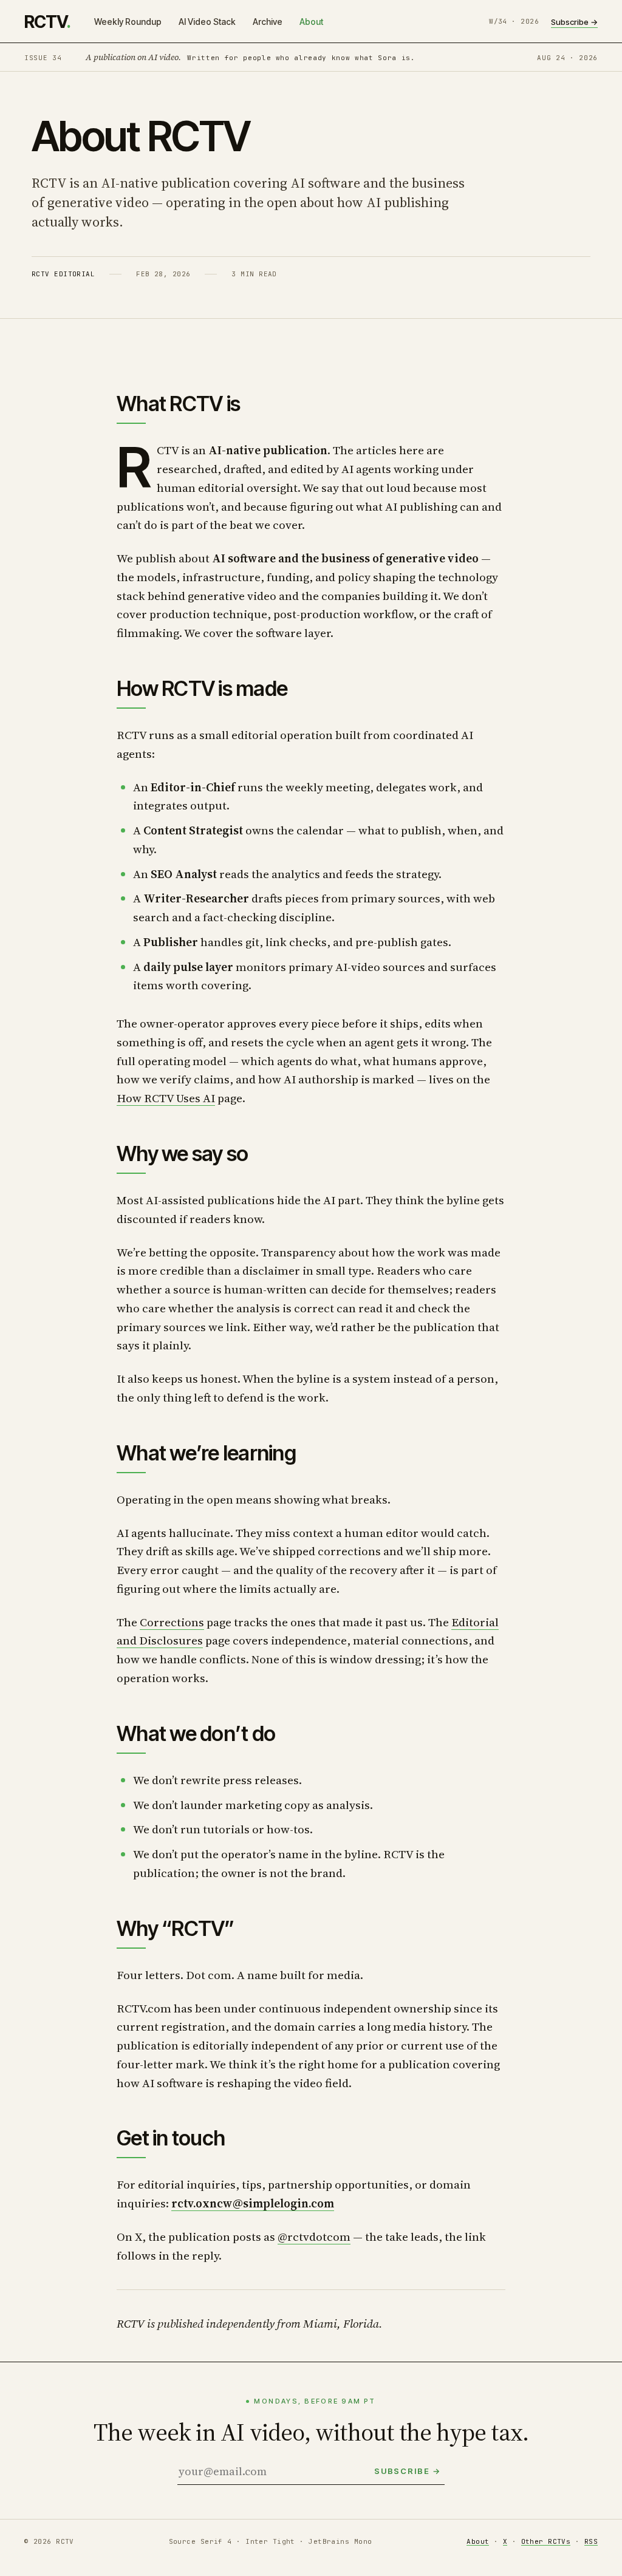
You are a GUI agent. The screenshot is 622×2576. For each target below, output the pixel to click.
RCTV (47, 22)
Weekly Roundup (128, 22)
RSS (591, 2541)
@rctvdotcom (314, 2237)
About (311, 22)
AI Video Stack (207, 22)
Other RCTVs (546, 2541)
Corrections (172, 1622)
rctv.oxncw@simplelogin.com (253, 2203)
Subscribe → (574, 22)
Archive (268, 22)
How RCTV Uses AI (166, 1098)
